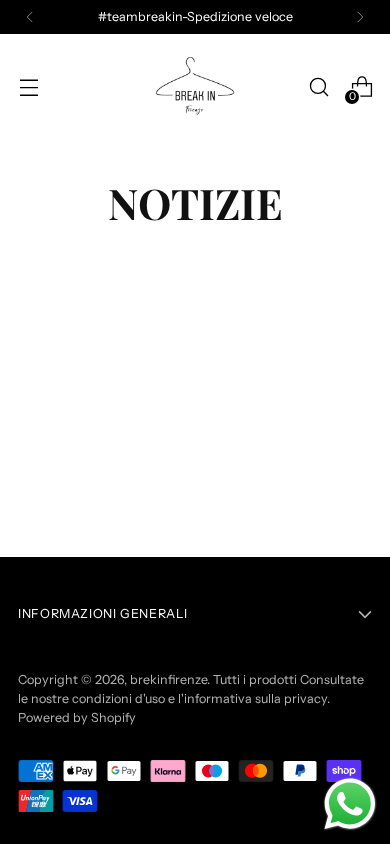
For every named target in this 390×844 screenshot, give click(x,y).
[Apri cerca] (318, 87)
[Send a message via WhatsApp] (350, 804)
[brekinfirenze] (195, 87)
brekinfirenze (168, 679)
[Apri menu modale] (28, 87)
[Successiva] (360, 17)
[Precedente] (30, 17)
